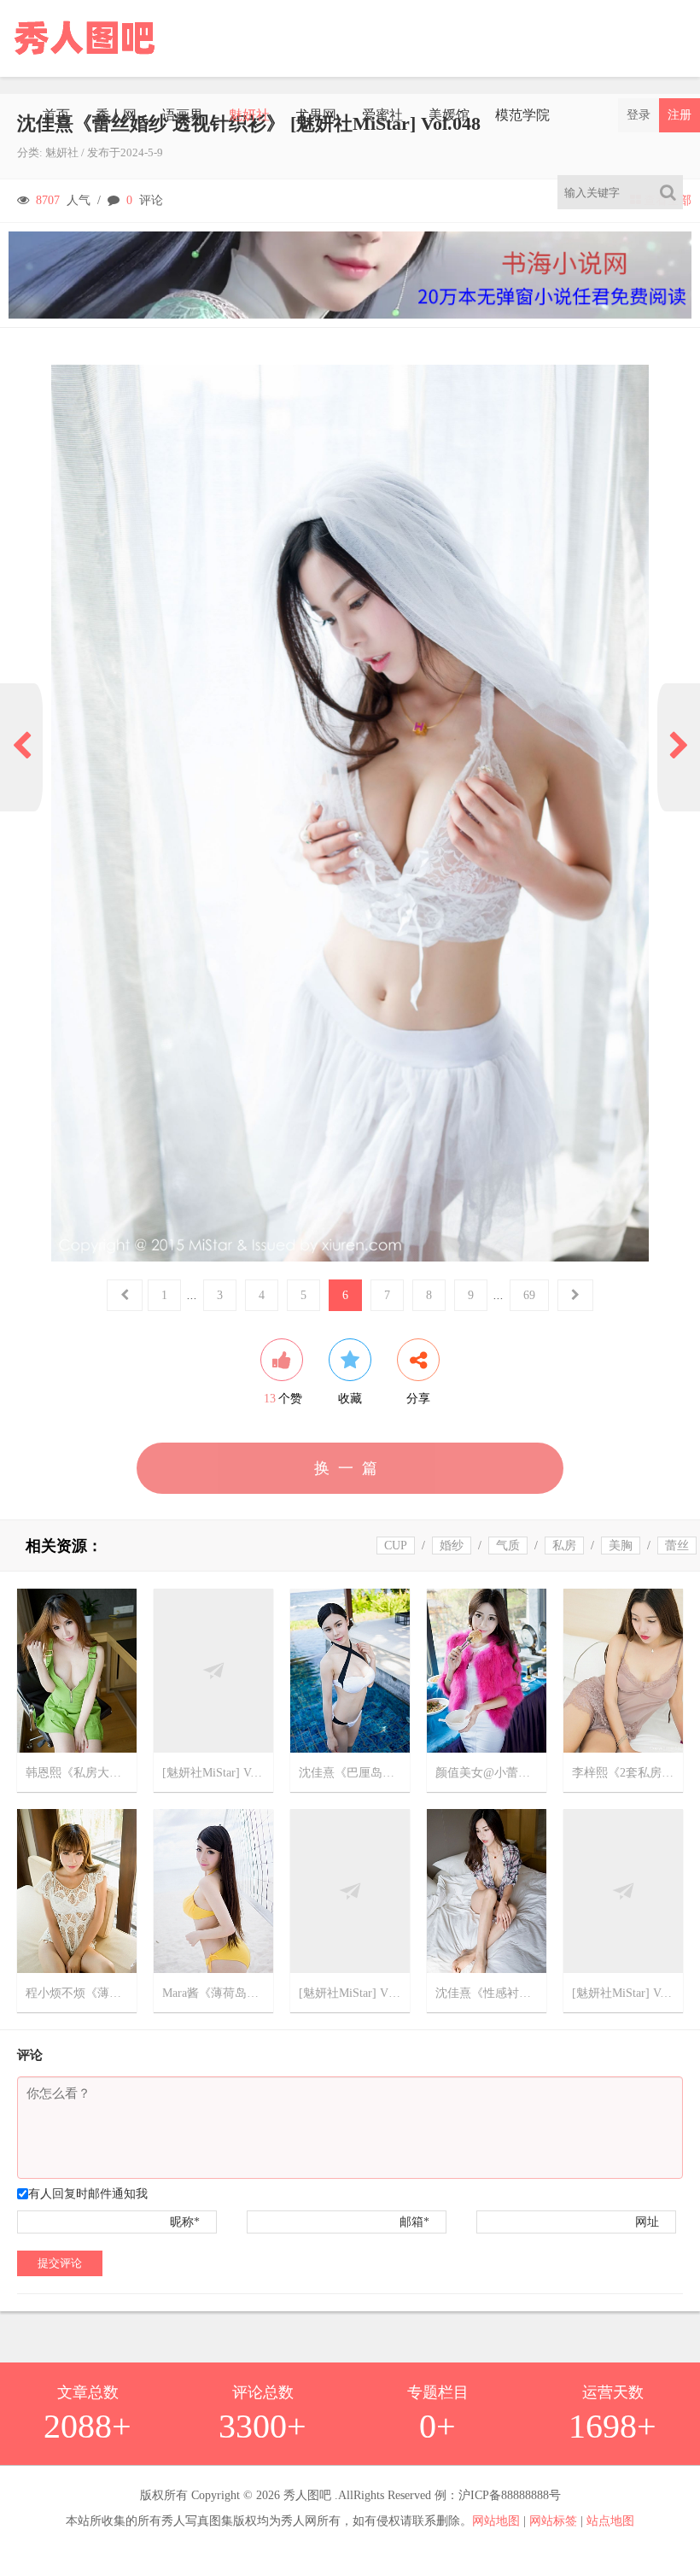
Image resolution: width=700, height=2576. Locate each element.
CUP (396, 1546)
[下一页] (679, 747)
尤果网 (316, 115)
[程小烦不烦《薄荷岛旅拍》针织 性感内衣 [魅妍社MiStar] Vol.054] (77, 1890)
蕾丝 (677, 1546)
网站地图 (496, 2521)
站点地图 (610, 2521)
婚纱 (452, 1546)
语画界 (183, 115)
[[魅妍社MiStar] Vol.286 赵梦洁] (623, 1890)
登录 (639, 115)
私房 (564, 1546)
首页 (56, 115)
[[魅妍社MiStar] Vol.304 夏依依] (213, 1669)
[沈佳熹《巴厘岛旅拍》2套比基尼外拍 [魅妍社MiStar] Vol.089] (350, 1669)
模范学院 (522, 115)
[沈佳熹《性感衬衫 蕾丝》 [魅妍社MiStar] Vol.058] (487, 1890)
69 (529, 1295)
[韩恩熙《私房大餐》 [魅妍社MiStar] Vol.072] (77, 1669)
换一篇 (350, 1468)
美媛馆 (449, 115)
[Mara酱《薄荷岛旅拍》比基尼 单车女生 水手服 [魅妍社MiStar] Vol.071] (213, 1890)
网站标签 (553, 2521)
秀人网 (116, 115)
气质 (508, 1546)
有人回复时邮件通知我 (88, 2194)
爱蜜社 (382, 115)
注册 (680, 115)
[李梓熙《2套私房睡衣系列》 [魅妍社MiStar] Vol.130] (623, 1669)
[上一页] (21, 747)
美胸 (621, 1546)
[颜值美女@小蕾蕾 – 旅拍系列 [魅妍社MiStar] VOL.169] (487, 1669)
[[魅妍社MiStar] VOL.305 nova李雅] (350, 1890)
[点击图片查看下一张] (350, 813)
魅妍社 (249, 115)
